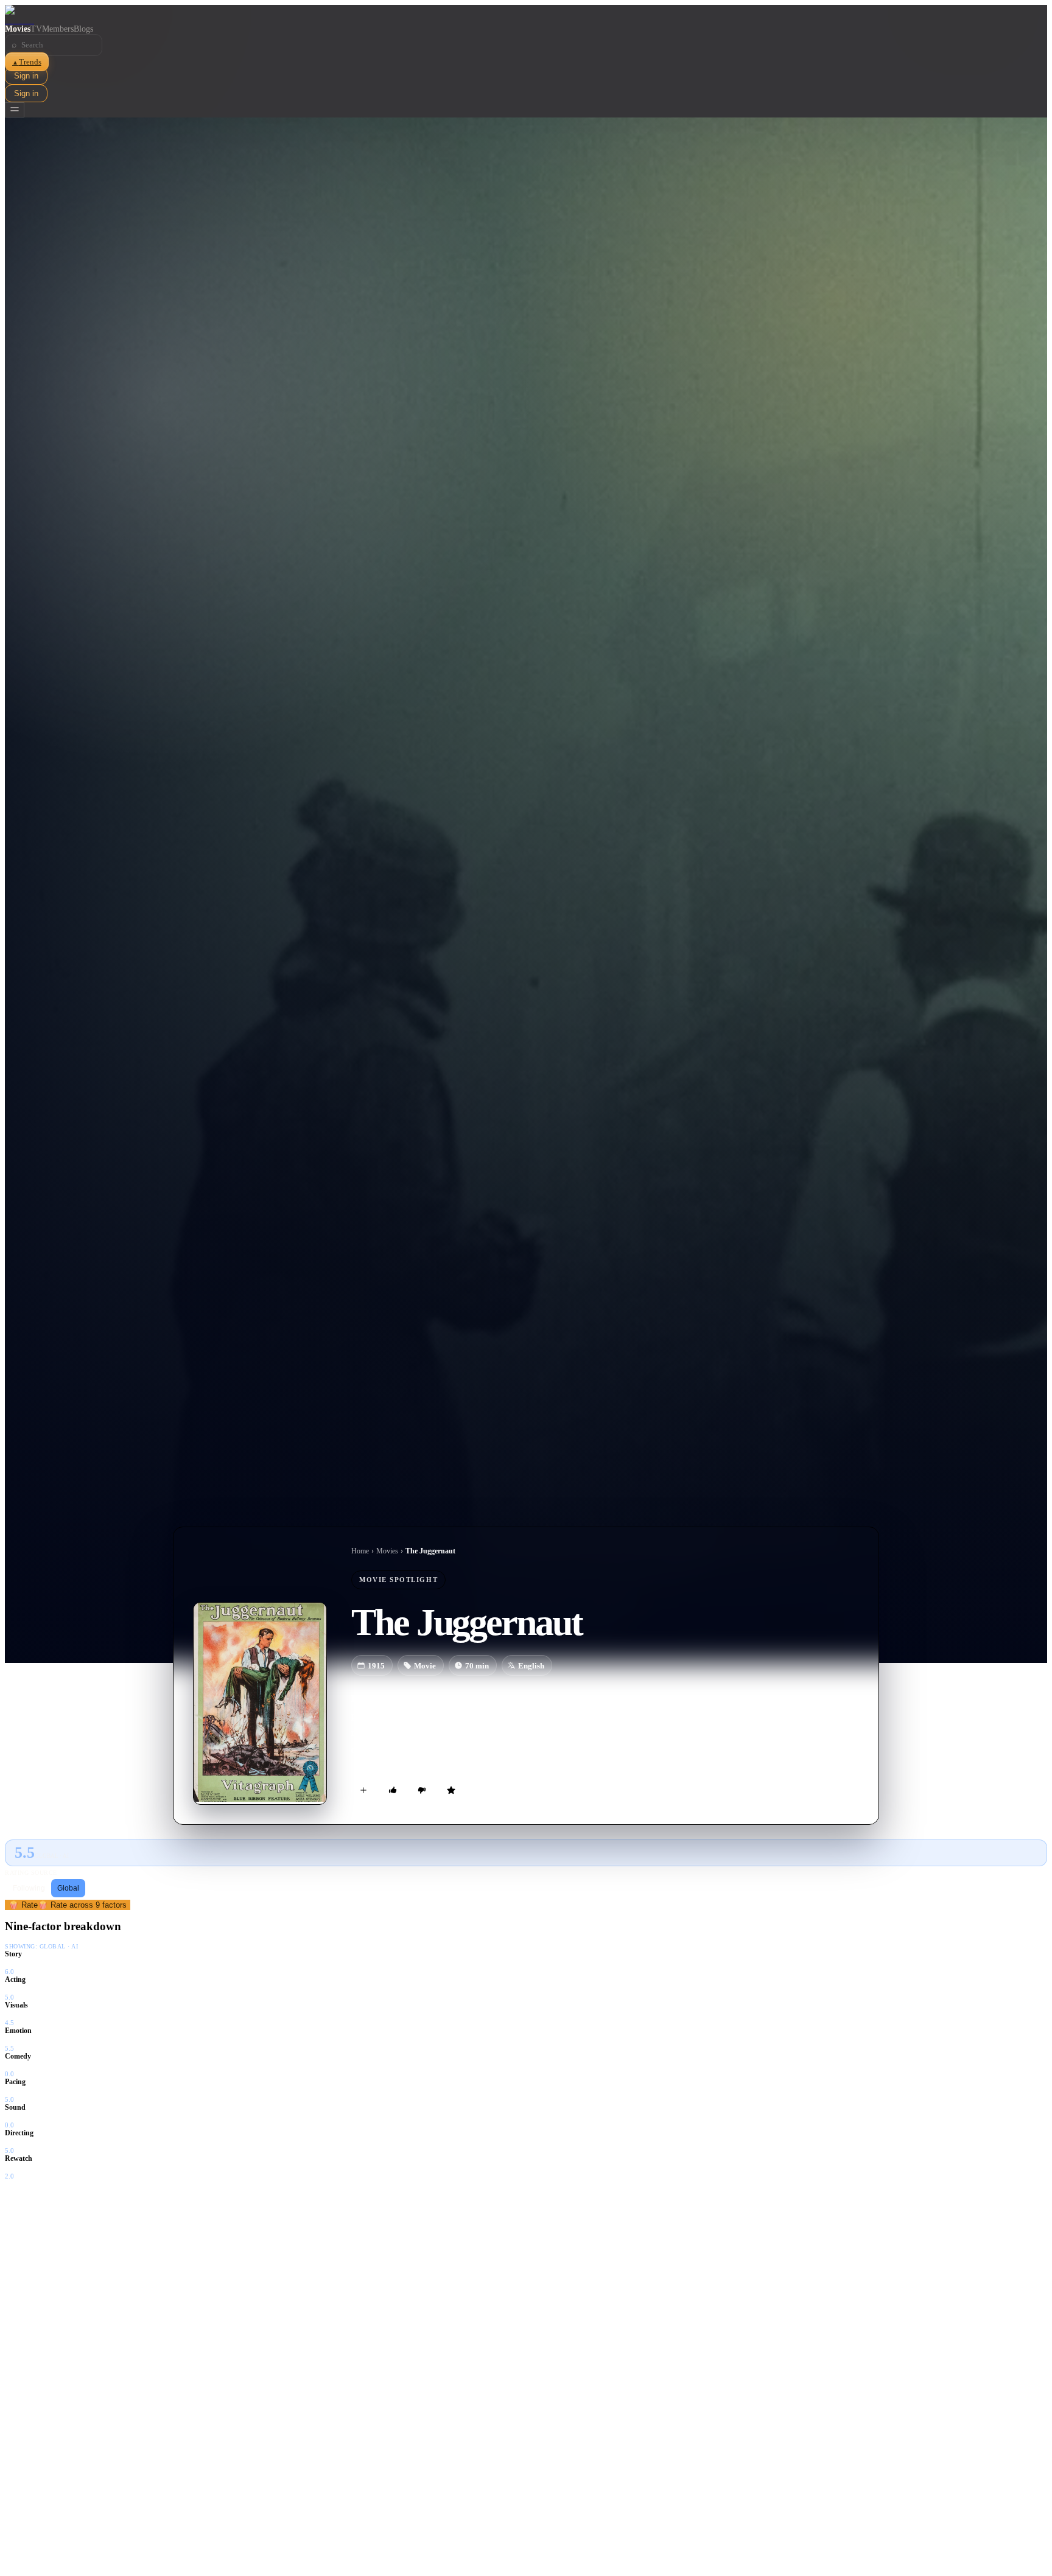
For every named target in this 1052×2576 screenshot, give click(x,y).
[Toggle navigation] (15, 110)
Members (58, 29)
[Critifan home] (526, 15)
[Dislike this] (422, 1790)
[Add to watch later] (363, 1790)
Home (360, 1551)
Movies (18, 29)
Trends (27, 62)
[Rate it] (451, 1790)
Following (29, 1888)
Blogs (83, 29)
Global (68, 1888)
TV (36, 29)
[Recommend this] (393, 1790)
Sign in (26, 76)
